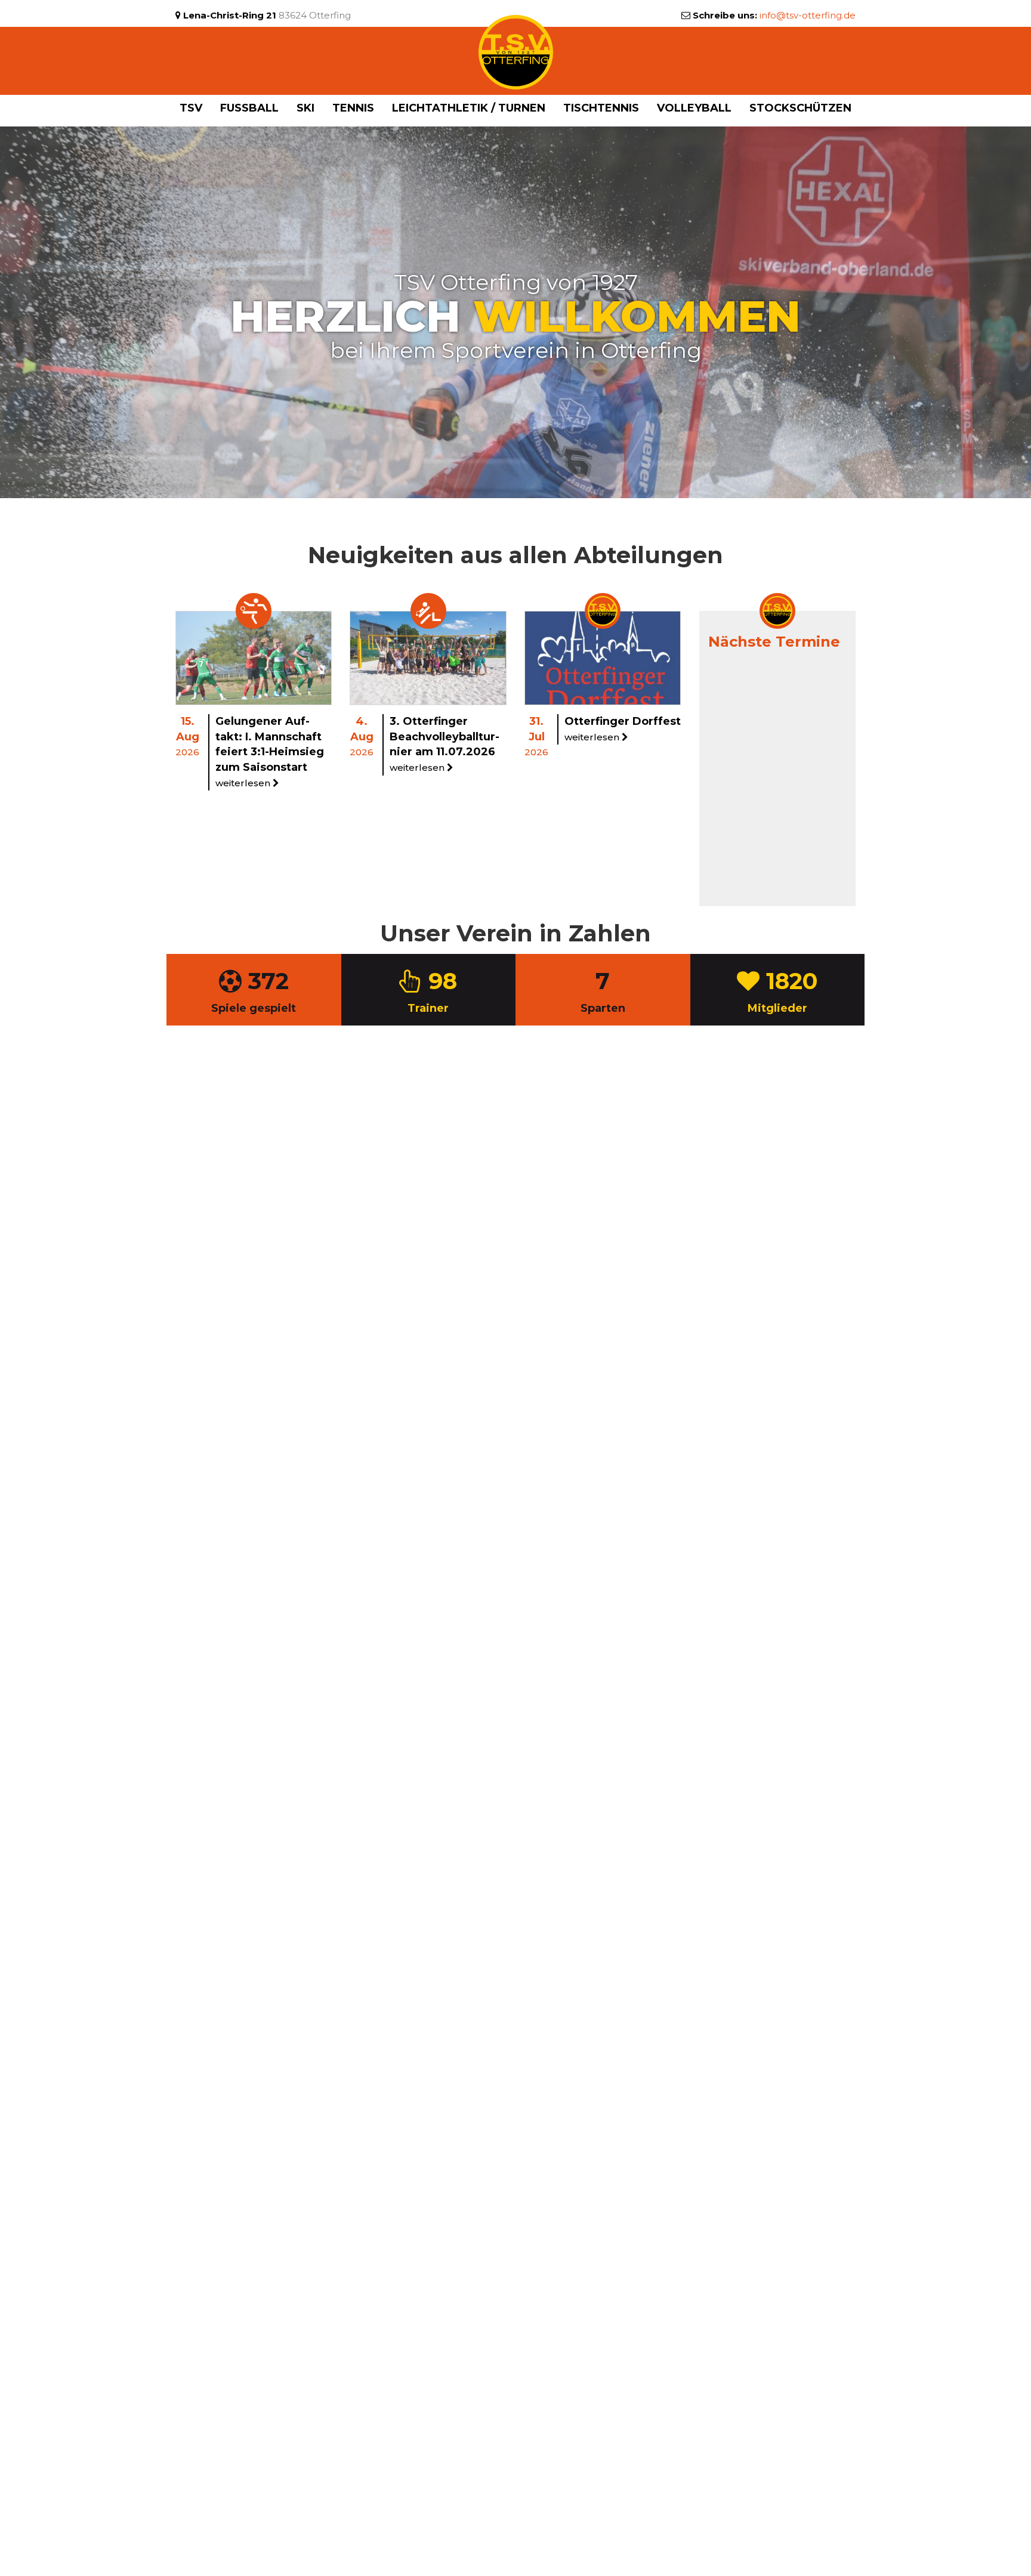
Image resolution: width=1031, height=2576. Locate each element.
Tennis (353, 108)
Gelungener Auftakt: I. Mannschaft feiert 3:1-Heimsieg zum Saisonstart (270, 752)
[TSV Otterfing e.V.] (516, 51)
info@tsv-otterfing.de (808, 15)
